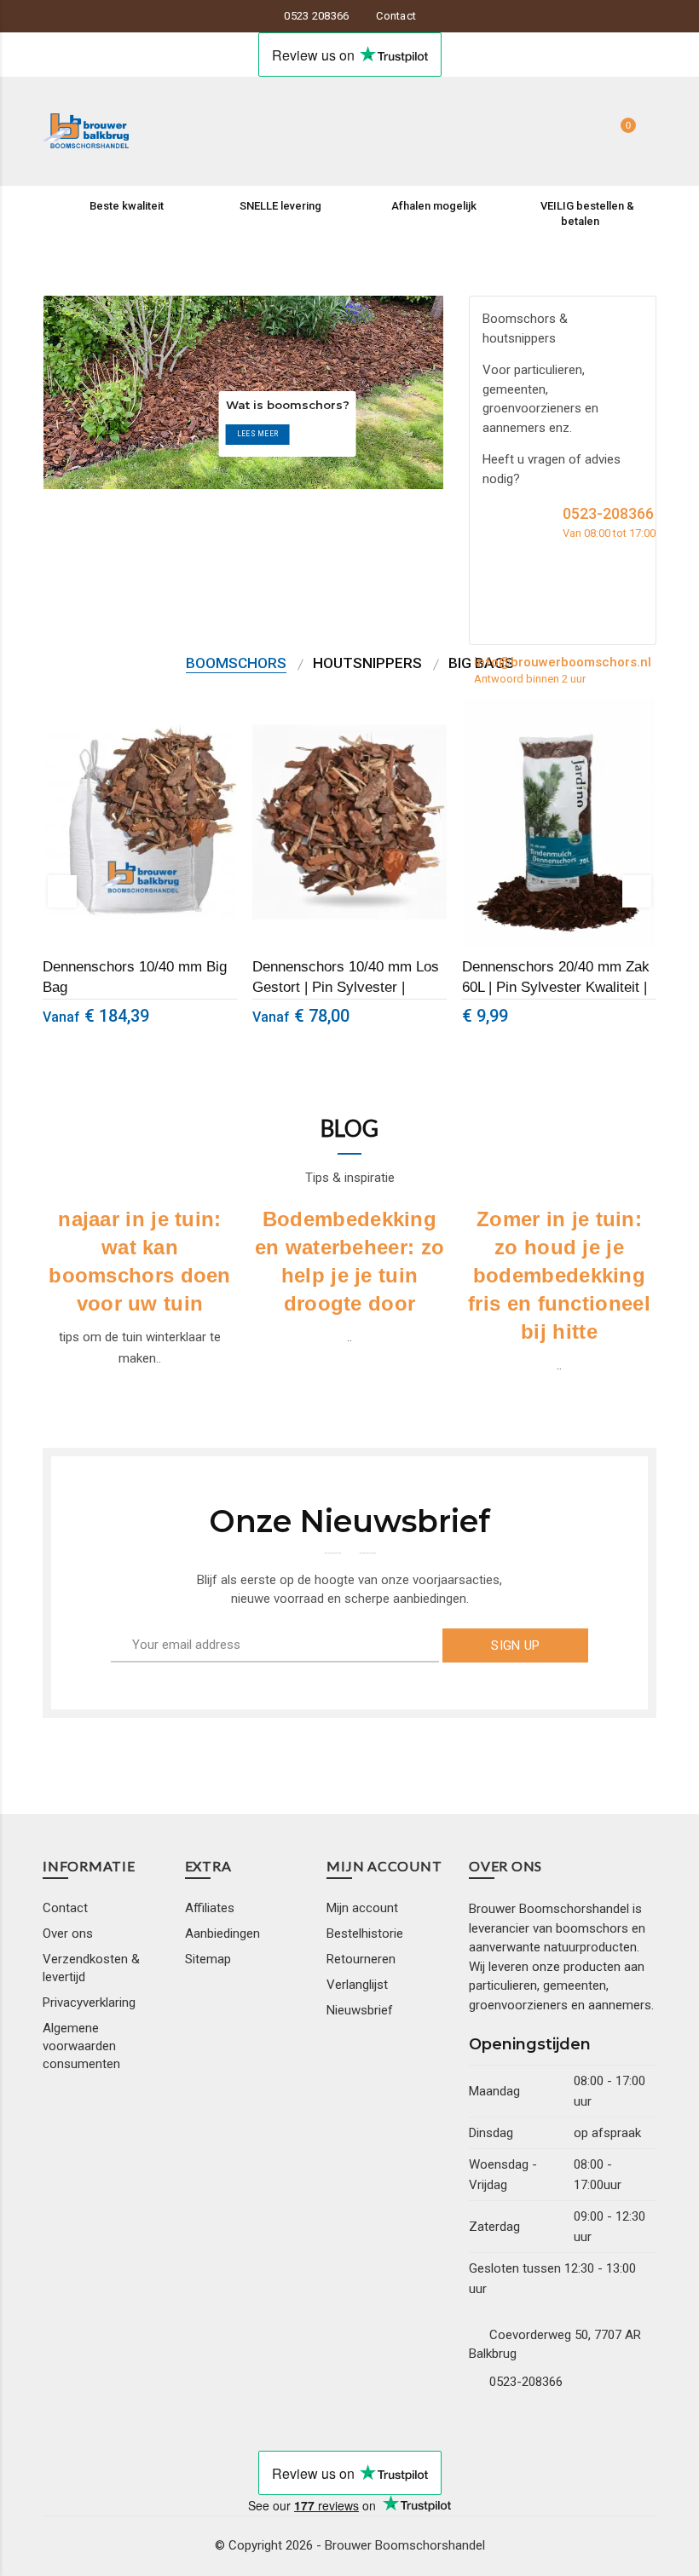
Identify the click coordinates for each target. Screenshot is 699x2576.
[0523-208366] (491, 522)
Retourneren (361, 1959)
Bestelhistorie (365, 1933)
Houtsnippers (367, 663)
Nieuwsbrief (360, 2010)
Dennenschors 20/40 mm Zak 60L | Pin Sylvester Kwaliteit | (556, 977)
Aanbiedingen (222, 1933)
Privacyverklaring (89, 2003)
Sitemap (208, 1959)
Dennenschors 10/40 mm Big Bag (135, 977)
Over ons (68, 1933)
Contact (396, 16)
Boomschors (236, 663)
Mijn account (362, 1908)
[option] (140, 871)
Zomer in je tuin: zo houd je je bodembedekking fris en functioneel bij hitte (559, 1276)
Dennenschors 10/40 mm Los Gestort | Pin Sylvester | (346, 977)
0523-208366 (526, 2382)
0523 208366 (316, 16)
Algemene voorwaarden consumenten (81, 2046)
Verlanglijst (357, 1985)
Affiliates (210, 1908)
